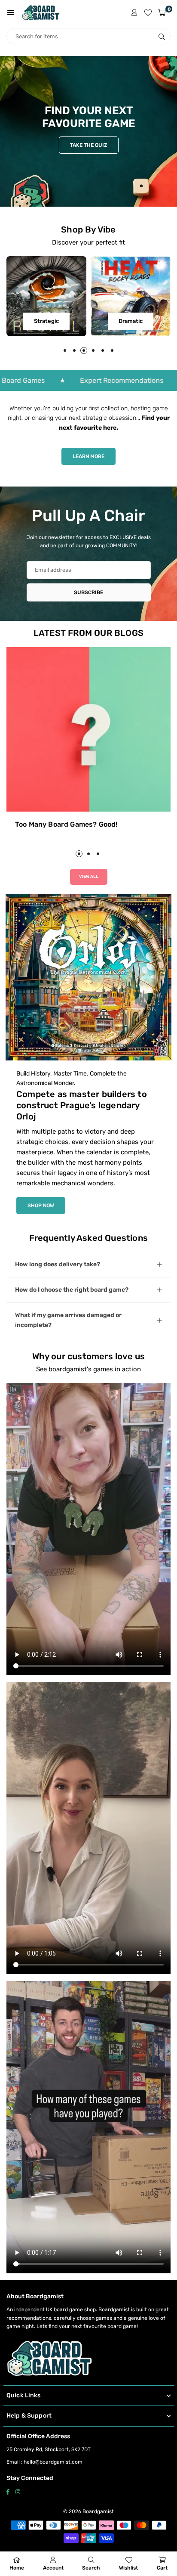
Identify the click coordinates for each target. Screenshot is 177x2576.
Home (17, 2568)
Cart (162, 2568)
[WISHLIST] (148, 12)
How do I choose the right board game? (72, 1290)
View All (89, 877)
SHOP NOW (41, 1206)
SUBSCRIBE (88, 592)
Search (91, 2568)
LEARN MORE (88, 456)
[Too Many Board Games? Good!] (88, 729)
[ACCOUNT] (134, 12)
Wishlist (128, 2568)
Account (53, 2568)
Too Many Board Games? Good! (66, 824)
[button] (11, 12)
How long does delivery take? (58, 1264)
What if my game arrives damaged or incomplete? (68, 1320)
